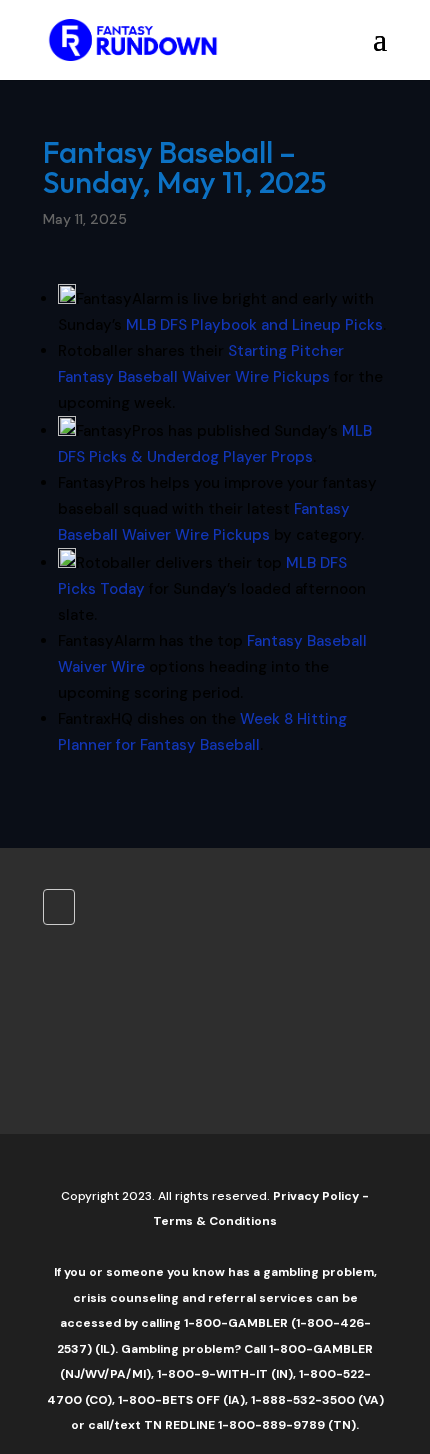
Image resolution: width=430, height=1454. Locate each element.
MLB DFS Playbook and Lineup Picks (254, 325)
